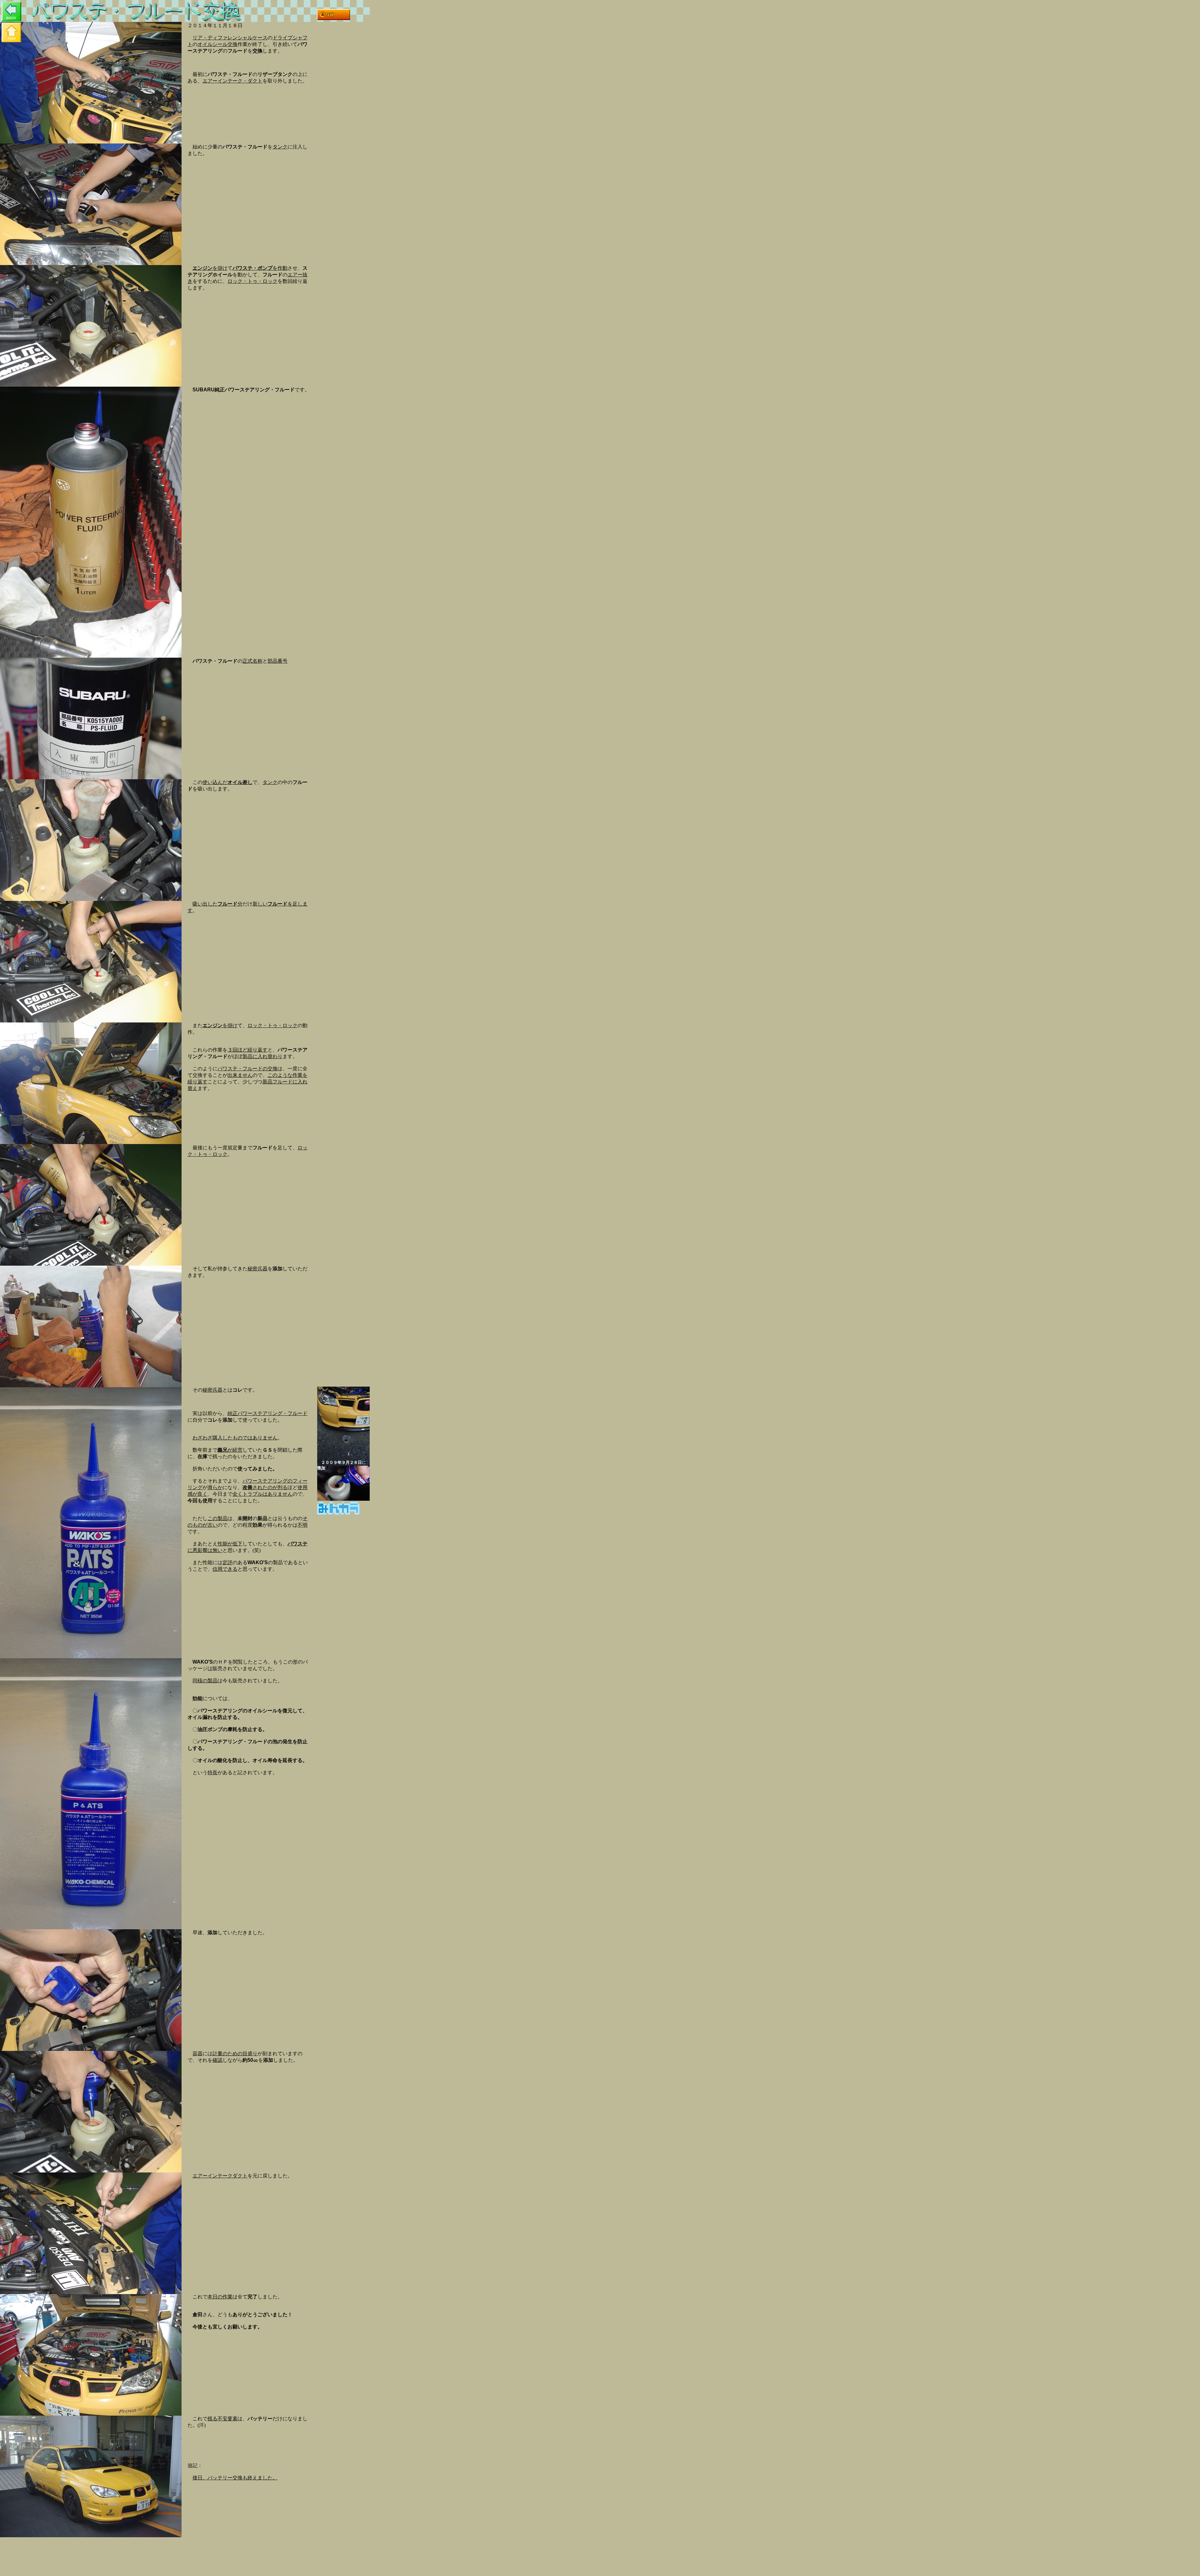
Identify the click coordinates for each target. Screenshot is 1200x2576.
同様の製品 (205, 1681)
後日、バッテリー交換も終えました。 (235, 2478)
